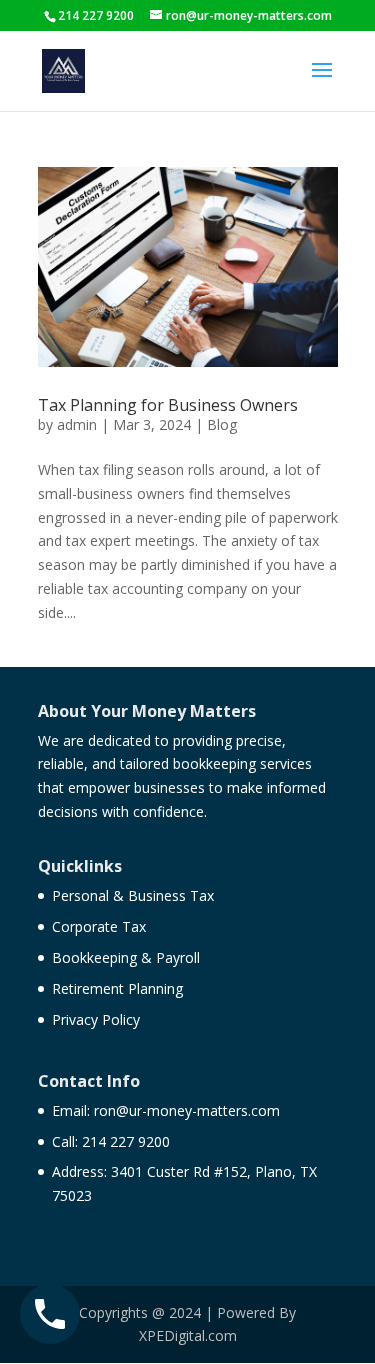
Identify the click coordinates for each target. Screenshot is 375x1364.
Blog (222, 424)
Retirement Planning (117, 988)
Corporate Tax (99, 926)
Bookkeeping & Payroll (126, 957)
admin (77, 424)
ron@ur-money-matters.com (187, 1110)
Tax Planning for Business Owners (168, 405)
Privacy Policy (96, 1019)
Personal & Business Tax (133, 895)
